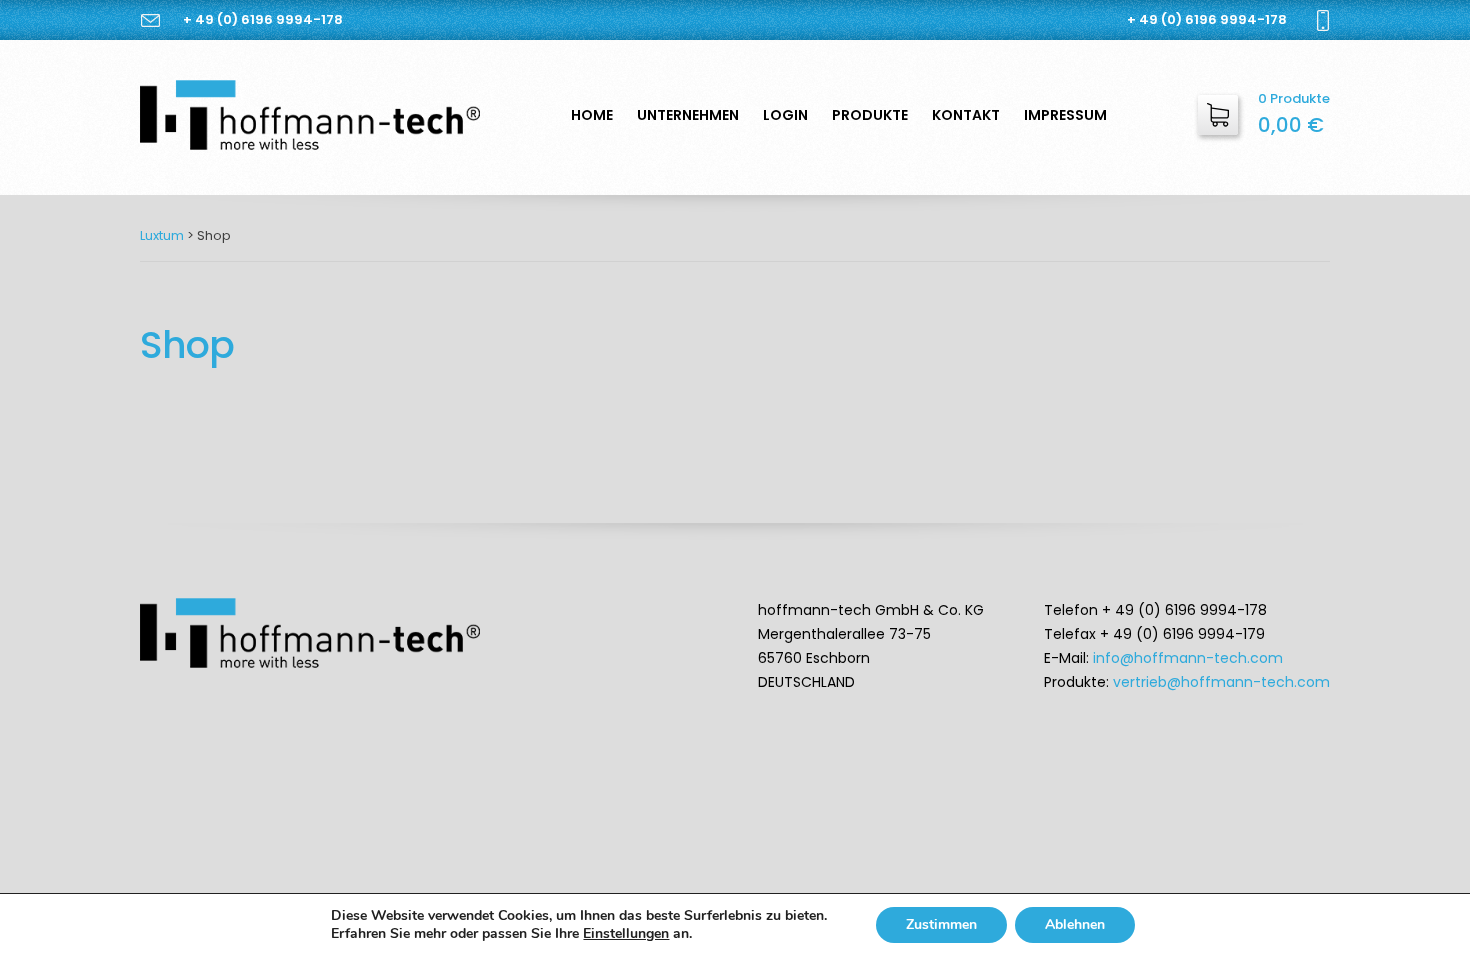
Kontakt (966, 115)
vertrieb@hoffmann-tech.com (1221, 682)
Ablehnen (1075, 924)
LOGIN (785, 115)
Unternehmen (688, 115)
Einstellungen (626, 934)
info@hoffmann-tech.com (1188, 658)
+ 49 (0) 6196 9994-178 (263, 19)
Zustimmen (941, 924)
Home (592, 115)
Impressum (1065, 115)
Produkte (870, 115)
